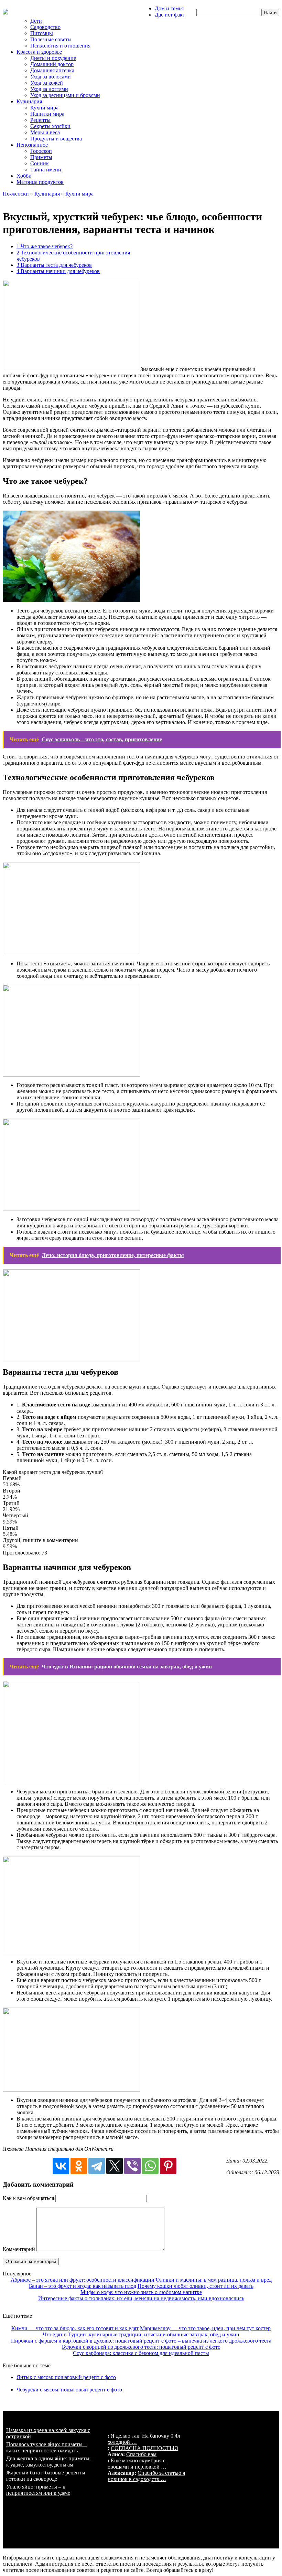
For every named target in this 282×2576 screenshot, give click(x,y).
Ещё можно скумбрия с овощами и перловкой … (137, 2464)
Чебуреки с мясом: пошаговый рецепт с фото (69, 2390)
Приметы (41, 157)
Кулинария (29, 101)
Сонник (40, 163)
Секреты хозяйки (50, 126)
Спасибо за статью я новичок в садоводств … (146, 2476)
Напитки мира (47, 114)
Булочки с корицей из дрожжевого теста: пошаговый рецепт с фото (141, 2347)
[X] (115, 2166)
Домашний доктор (52, 64)
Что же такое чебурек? (45, 246)
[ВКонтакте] (61, 2166)
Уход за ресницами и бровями (65, 95)
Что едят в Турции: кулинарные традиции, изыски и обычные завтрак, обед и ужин (141, 2334)
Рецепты (40, 120)
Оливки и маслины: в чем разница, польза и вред (214, 2280)
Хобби (24, 176)
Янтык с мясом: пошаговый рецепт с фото (66, 2377)
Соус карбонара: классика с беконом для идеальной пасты (141, 2353)
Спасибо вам (141, 2454)
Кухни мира (44, 108)
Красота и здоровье (39, 52)
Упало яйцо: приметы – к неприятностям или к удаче (38, 2490)
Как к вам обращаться (28, 2198)
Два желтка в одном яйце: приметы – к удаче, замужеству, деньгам (50, 2462)
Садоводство (45, 27)
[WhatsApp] (150, 2166)
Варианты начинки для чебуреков (58, 271)
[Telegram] (97, 2166)
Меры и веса (45, 132)
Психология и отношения (60, 46)
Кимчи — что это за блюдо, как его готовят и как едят (75, 2328)
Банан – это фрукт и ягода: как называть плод (83, 2286)
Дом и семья (169, 8)
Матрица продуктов (40, 182)
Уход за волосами (51, 77)
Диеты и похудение (53, 58)
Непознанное (32, 145)
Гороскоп (41, 151)
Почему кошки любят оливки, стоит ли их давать (196, 2286)
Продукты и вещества (56, 139)
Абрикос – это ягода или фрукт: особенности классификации (83, 2280)
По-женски (16, 194)
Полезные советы (51, 39)
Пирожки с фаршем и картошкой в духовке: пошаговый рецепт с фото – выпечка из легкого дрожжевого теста (141, 2341)
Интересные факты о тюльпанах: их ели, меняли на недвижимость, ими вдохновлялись (141, 2298)
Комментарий (19, 2249)
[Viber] (132, 2166)
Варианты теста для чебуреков (54, 265)
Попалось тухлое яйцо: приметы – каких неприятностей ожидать (46, 2447)
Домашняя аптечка (52, 70)
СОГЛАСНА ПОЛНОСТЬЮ (144, 2448)
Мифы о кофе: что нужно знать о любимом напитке (141, 2292)
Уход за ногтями (49, 89)
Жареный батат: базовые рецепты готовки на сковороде (46, 2476)
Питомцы (42, 33)
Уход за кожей (47, 83)
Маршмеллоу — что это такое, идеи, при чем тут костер (205, 2328)
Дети (36, 21)
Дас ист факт (170, 15)
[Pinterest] (168, 2166)
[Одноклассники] (79, 2166)
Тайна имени (46, 170)
